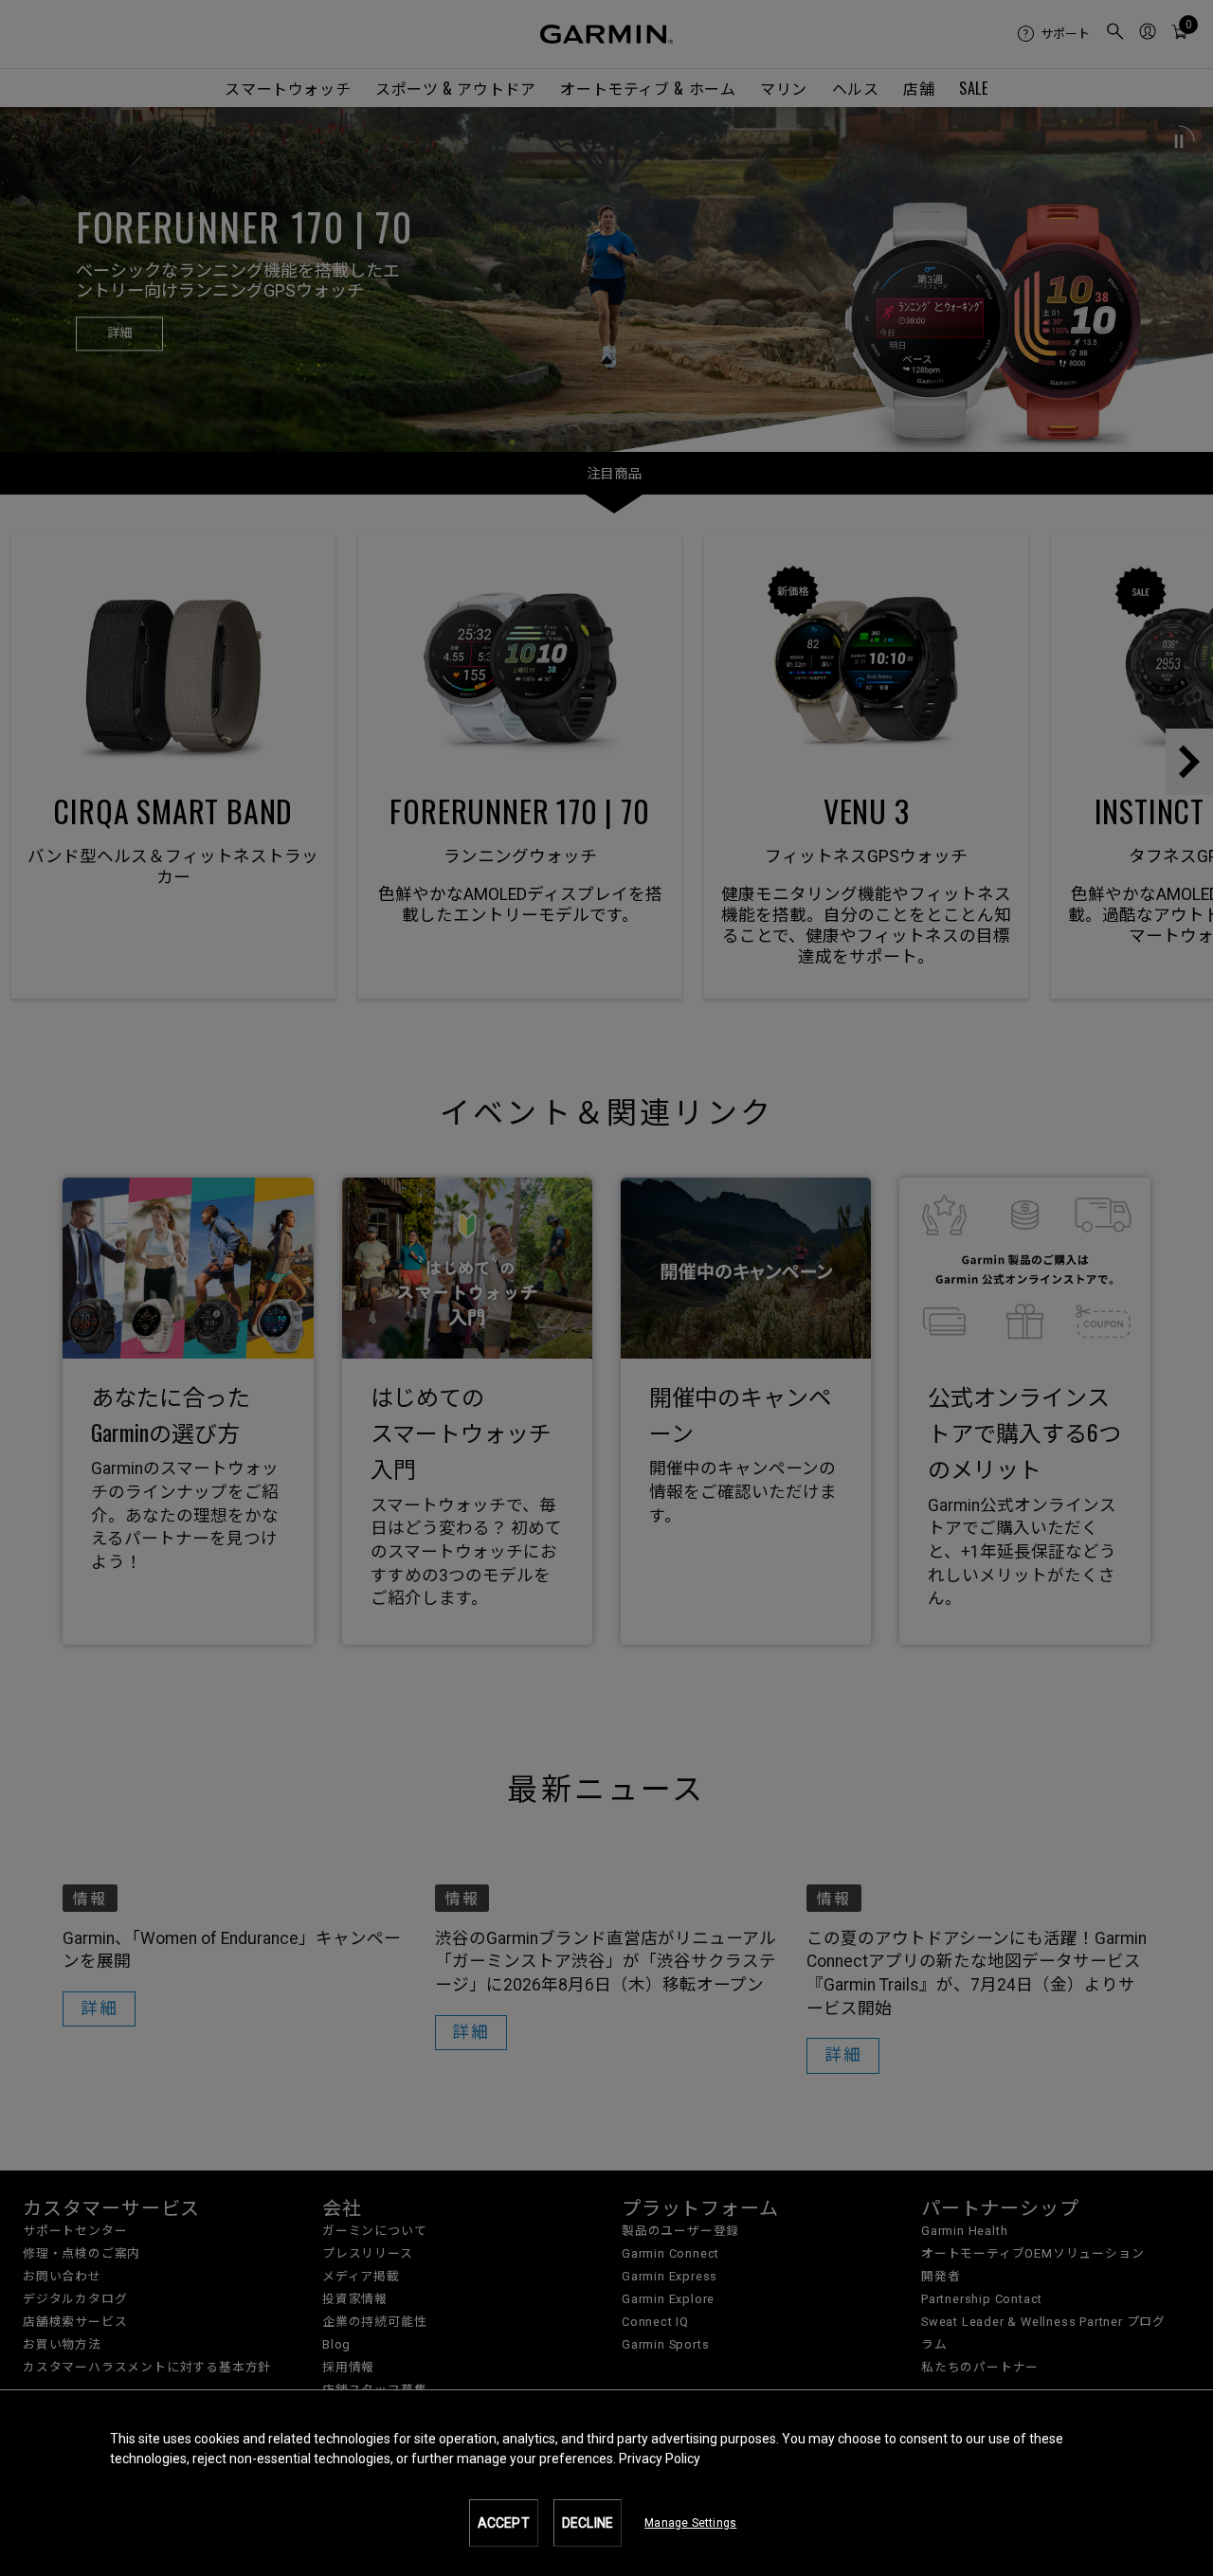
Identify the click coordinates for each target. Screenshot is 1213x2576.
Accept (504, 2523)
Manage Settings (690, 2523)
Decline (588, 2523)
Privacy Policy (660, 2459)
